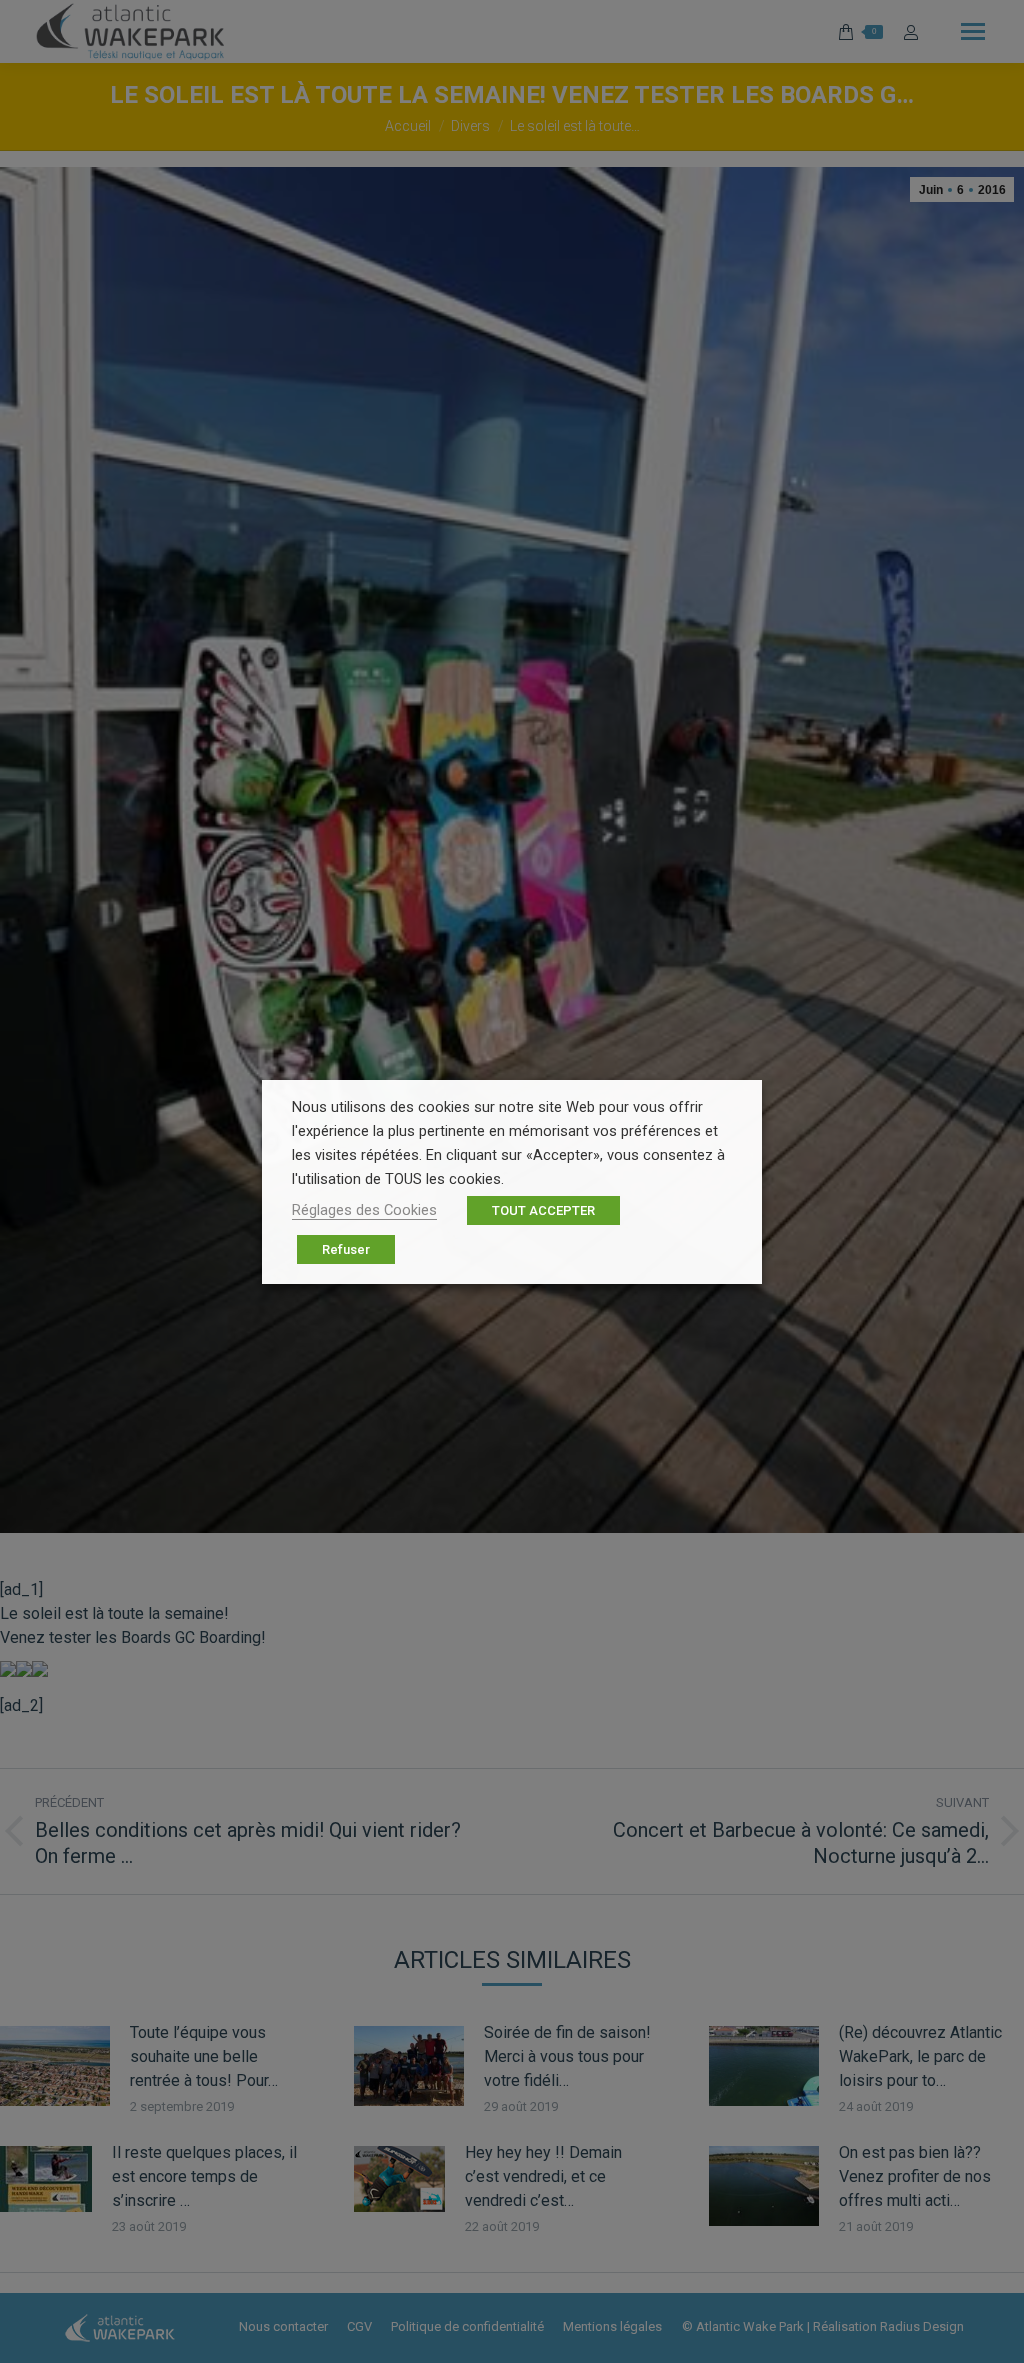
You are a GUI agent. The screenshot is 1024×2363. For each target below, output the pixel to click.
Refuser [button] (346, 1249)
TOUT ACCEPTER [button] (543, 1210)
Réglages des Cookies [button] (364, 1210)
